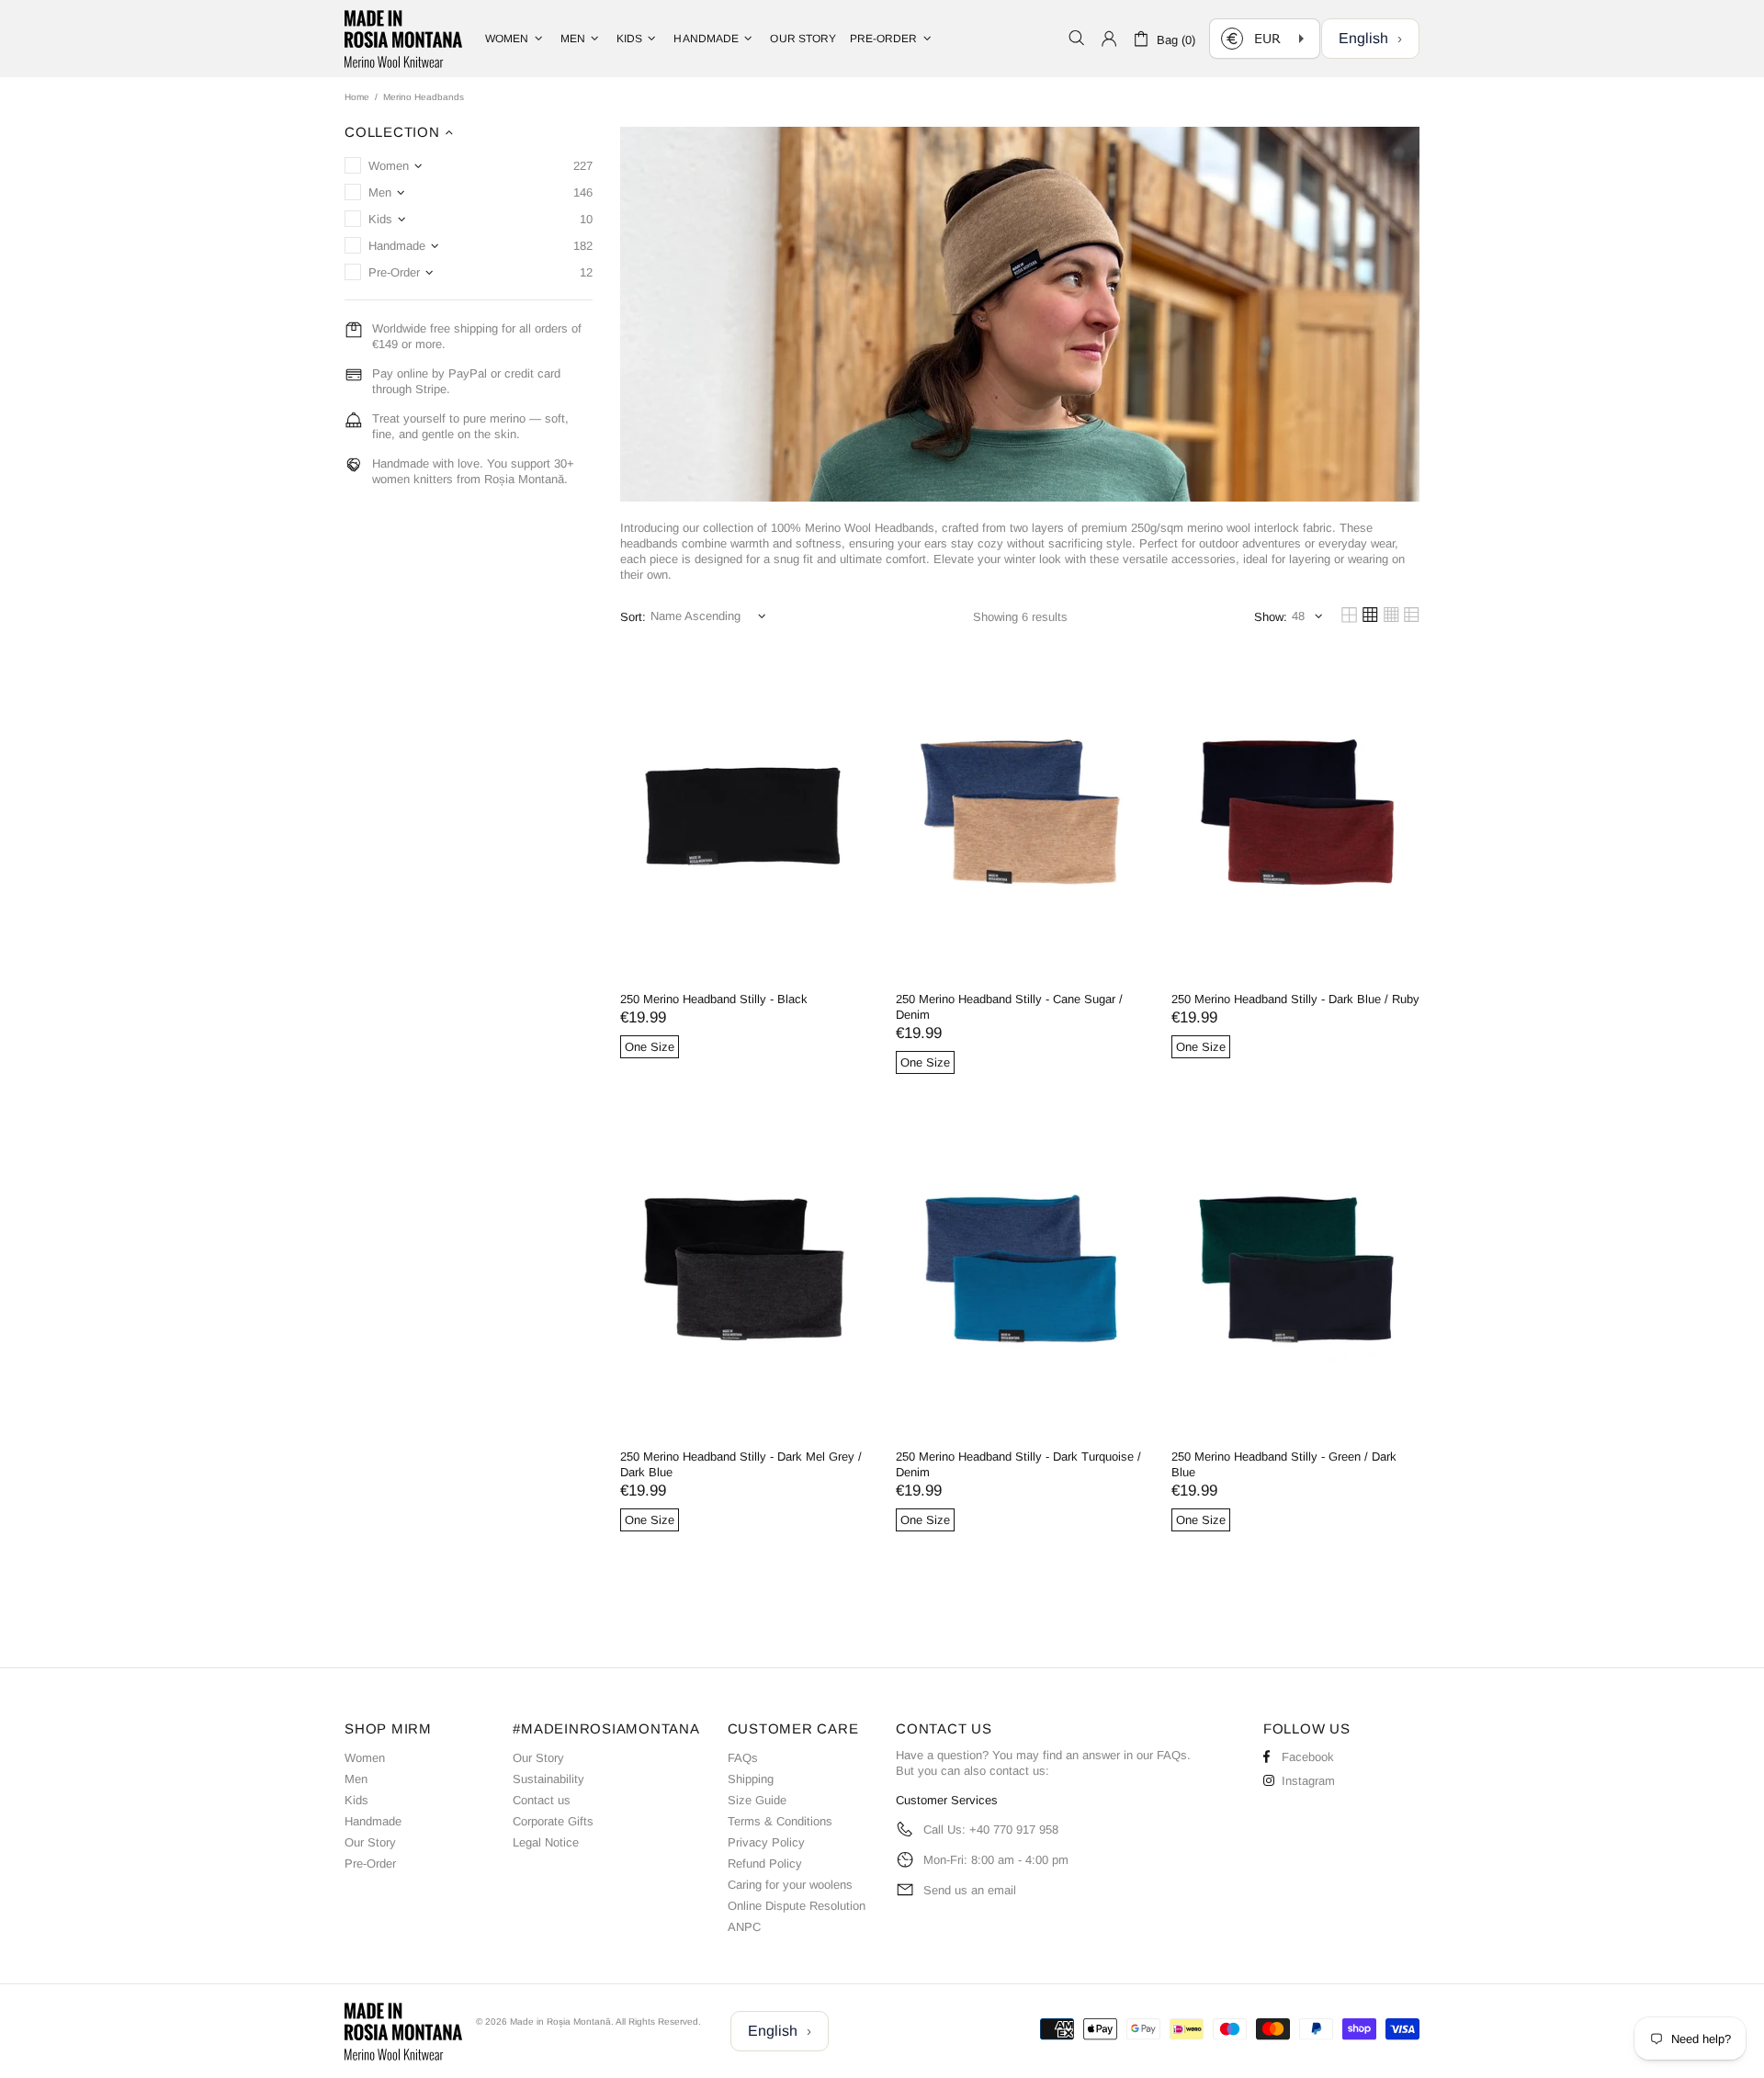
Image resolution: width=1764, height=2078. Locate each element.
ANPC (744, 1927)
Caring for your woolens (790, 1885)
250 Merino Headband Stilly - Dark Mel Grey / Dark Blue (741, 1464)
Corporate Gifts (553, 1821)
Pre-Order (370, 1863)
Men (356, 1779)
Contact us (542, 1800)
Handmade (373, 1821)
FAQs (743, 1758)
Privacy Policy (766, 1842)
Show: (1271, 617)
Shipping (751, 1779)
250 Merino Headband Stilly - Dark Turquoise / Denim (1018, 1464)
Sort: (633, 617)
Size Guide (757, 1800)
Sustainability (548, 1779)
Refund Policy (765, 1863)
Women (365, 1758)
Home (357, 97)
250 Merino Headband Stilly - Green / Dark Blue (1284, 1464)
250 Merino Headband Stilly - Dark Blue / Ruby (1295, 999)
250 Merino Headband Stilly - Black (714, 999)
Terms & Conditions (780, 1821)
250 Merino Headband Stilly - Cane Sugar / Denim (1009, 1007)
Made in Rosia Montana (403, 39)
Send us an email (970, 1890)
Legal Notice (546, 1842)
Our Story (370, 1842)
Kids (356, 1800)
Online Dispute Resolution (797, 1906)
